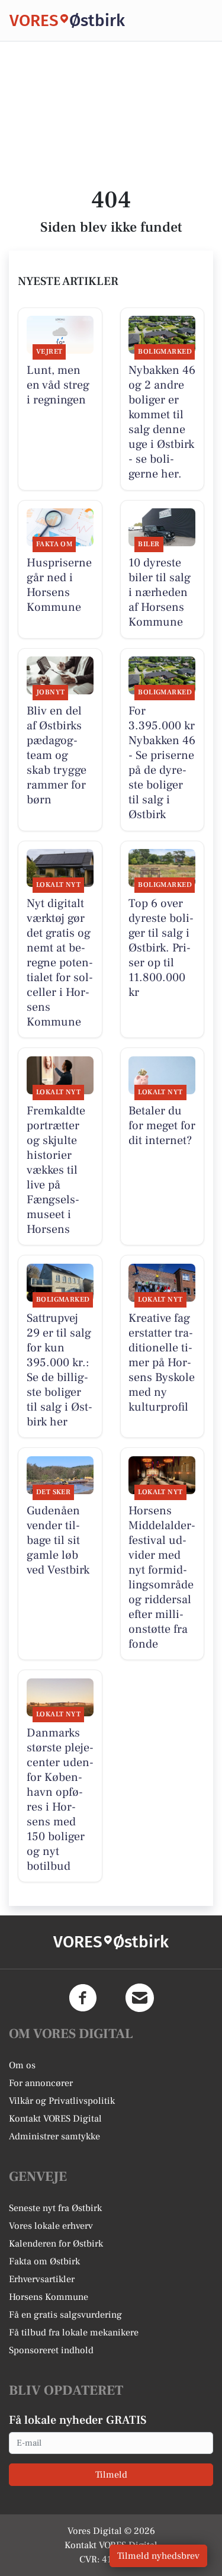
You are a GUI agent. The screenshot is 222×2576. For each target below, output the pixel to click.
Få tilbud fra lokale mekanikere (74, 2333)
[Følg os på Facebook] (83, 1998)
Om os (22, 2065)
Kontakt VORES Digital (55, 2119)
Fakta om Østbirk (44, 2261)
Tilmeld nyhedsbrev (158, 2556)
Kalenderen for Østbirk (56, 2244)
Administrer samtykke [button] (54, 2136)
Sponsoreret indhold (51, 2350)
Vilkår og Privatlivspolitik (62, 2101)
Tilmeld (111, 2475)
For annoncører (41, 2083)
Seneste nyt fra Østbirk (55, 2208)
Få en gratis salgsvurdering (65, 2315)
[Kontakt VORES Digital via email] (140, 1998)
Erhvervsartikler (42, 2279)
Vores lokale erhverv (51, 2226)
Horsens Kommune (49, 2297)
